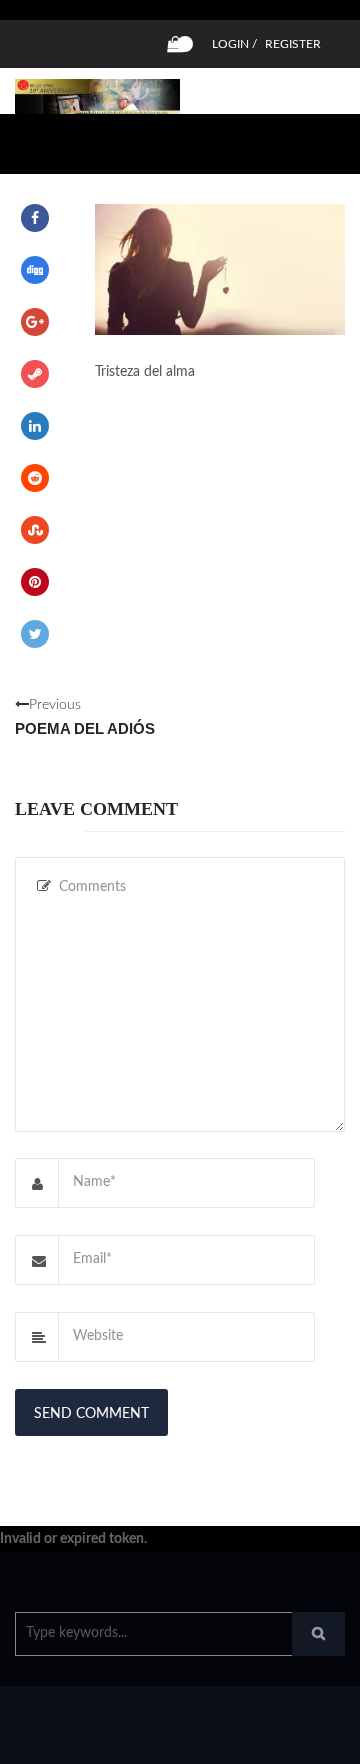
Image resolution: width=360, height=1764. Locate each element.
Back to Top (277, 1739)
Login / (234, 44)
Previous (85, 717)
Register (293, 44)
